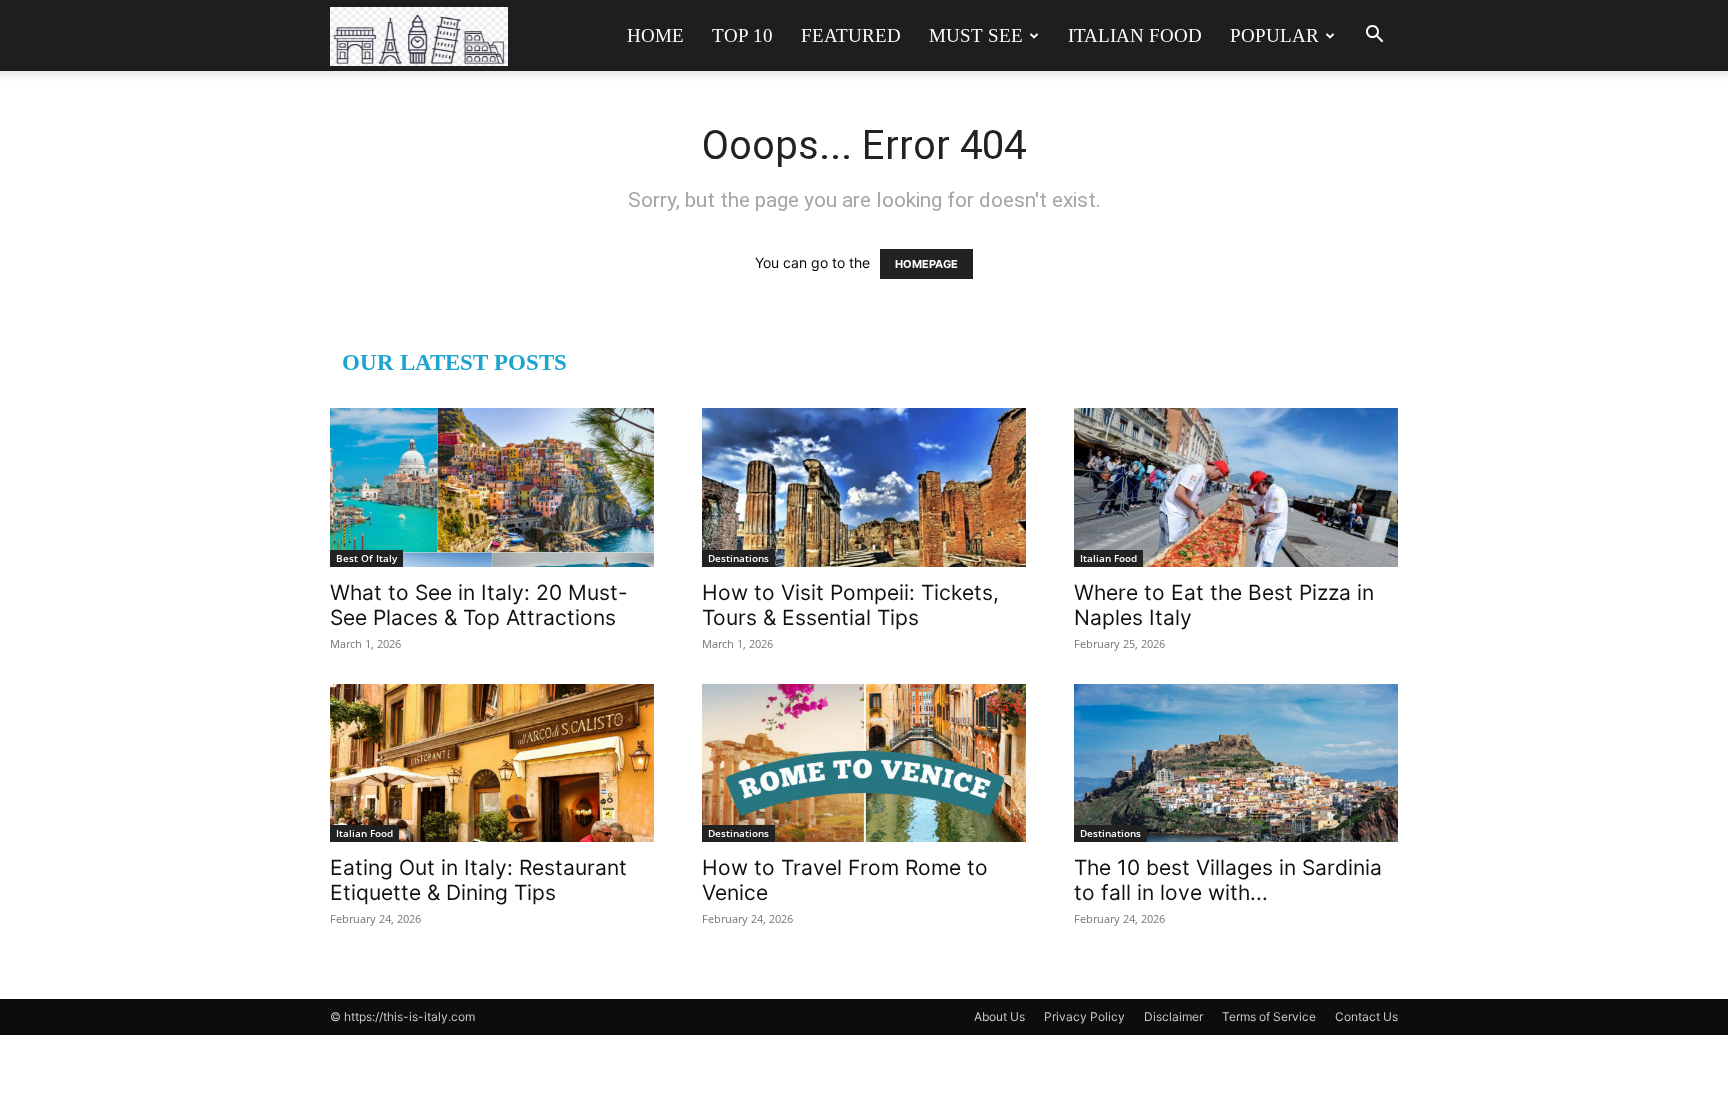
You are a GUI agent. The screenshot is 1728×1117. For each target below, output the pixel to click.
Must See (976, 35)
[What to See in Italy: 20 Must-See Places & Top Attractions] (492, 487)
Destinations (738, 558)
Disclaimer (1173, 1016)
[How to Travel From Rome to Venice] (864, 763)
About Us (999, 1016)
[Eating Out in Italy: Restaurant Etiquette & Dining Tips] (492, 763)
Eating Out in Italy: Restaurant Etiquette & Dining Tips (478, 880)
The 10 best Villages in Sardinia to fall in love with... (1228, 880)
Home (655, 35)
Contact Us (1366, 1016)
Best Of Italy (366, 558)
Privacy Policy (1084, 1016)
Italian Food (1135, 35)
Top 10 (742, 35)
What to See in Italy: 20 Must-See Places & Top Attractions (479, 605)
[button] (1374, 36)
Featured (851, 35)
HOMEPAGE (926, 264)
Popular (1274, 35)
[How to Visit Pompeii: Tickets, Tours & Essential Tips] (864, 487)
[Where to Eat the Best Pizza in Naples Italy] (1236, 487)
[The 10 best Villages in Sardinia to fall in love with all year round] (1236, 763)
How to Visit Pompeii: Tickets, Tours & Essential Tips (850, 605)
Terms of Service (1269, 1016)
